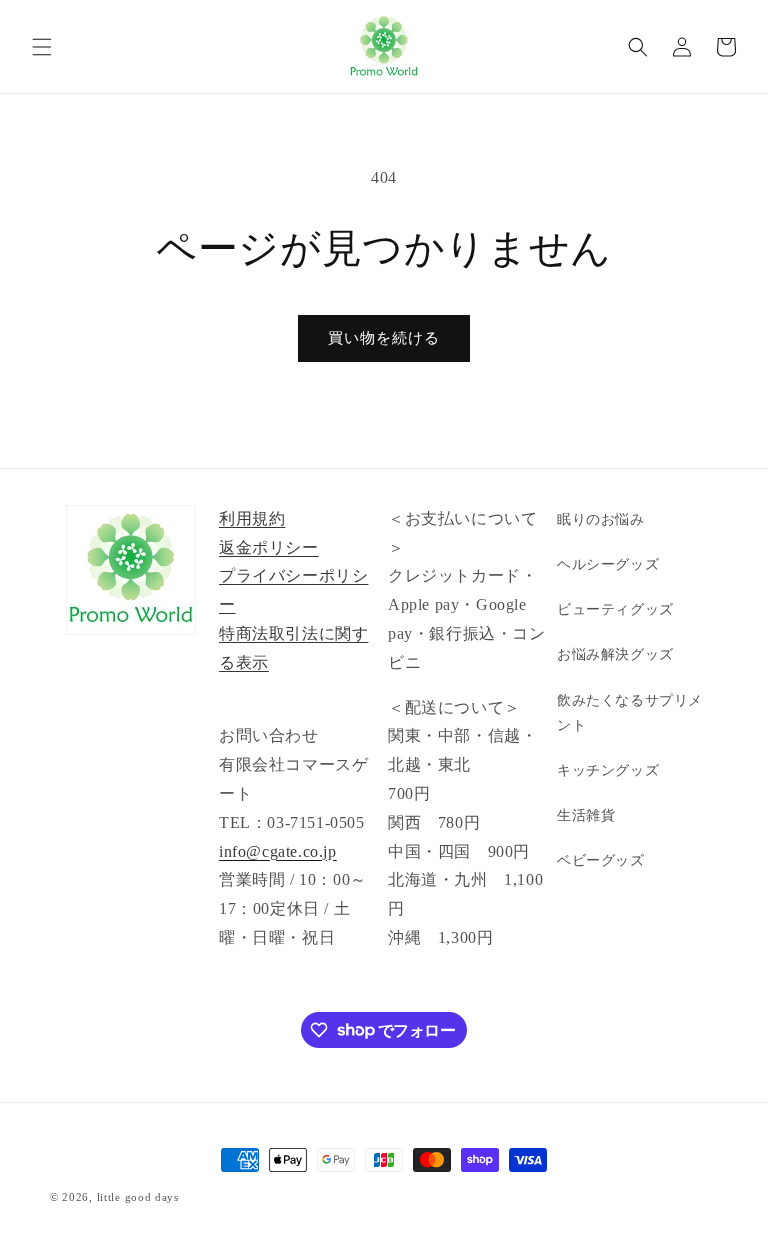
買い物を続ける (384, 338)
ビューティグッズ (615, 609)
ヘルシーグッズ (608, 564)
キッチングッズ (608, 770)
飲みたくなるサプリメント (630, 713)
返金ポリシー (269, 547)
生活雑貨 (586, 815)
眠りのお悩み (601, 519)
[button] (42, 47)
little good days (138, 1197)
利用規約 (252, 518)
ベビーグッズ (601, 860)
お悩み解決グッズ (615, 654)
